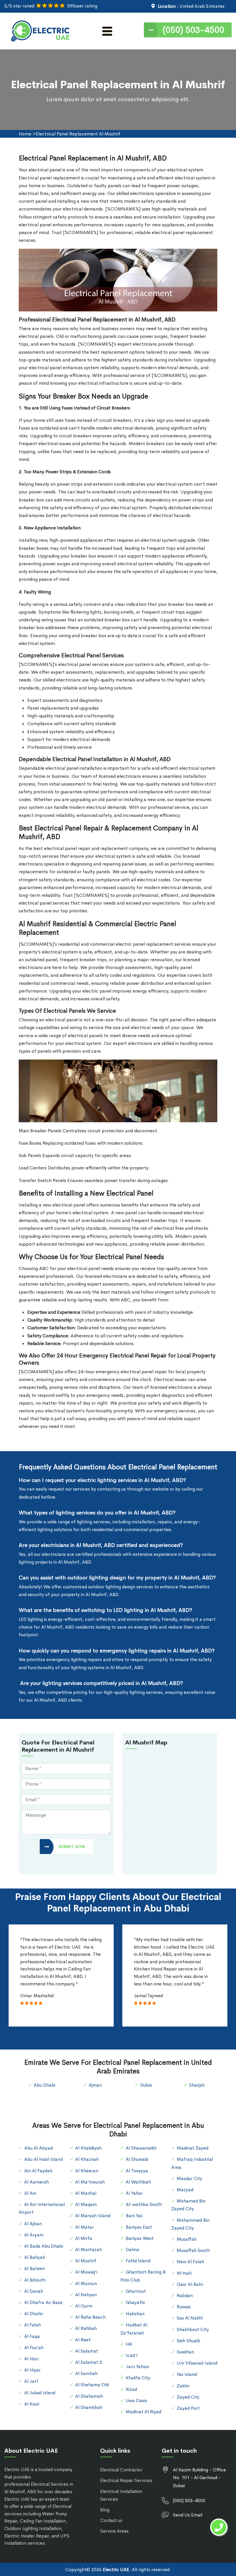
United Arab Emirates (202, 6)
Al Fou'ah (34, 2348)
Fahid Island (138, 2261)
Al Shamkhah (89, 2407)
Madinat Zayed (193, 2148)
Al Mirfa (84, 2238)
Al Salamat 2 (88, 2362)
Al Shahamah (89, 2396)
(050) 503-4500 (193, 30)
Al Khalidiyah (88, 2148)
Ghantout (136, 2291)
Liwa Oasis (136, 2400)
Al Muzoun (86, 2283)
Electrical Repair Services (126, 2480)
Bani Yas (134, 2216)
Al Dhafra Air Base (43, 2302)
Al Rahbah (86, 2328)
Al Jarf (31, 2381)
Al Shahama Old (92, 2385)
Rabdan (185, 2296)
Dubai (146, 2085)
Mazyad (185, 2190)
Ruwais (184, 2307)
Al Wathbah (138, 2182)
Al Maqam (86, 2204)
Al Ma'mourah (90, 2182)
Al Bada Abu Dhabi (44, 2246)
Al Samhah (86, 2373)
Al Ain (30, 2193)
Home (25, 134)
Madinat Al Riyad (143, 2412)
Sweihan (185, 2352)
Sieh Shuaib (189, 2341)
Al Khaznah (87, 2159)
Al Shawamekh (141, 2148)
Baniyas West (140, 2238)
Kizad (131, 2389)
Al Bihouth (35, 2280)
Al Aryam (34, 2235)
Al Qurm (84, 2306)
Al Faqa (32, 2336)
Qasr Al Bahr (190, 2284)
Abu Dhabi (44, 2085)
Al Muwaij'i (86, 2272)
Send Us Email (188, 2515)
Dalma (133, 2250)
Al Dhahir (34, 2314)
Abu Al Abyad (38, 2148)
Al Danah (34, 2291)
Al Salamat (87, 2351)
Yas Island (187, 2374)
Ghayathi (135, 2302)
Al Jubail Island (40, 2393)
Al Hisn (31, 2359)
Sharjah (197, 2085)
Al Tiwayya (137, 2171)
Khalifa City (138, 2378)
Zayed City (188, 2397)
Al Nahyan (86, 2295)
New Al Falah (190, 2262)
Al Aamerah (37, 2182)
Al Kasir (32, 2404)
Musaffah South (193, 2250)
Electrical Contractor (121, 2470)
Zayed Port (188, 2408)
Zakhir (183, 2386)
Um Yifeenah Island (197, 2363)
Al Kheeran (87, 2171)
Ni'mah (184, 2273)
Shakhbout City (193, 2329)
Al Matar (84, 2227)
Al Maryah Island (93, 2216)
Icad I (132, 2355)
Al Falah (33, 2325)
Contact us (111, 2520)
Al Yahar (134, 2193)
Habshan (135, 2314)
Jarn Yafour (138, 2367)
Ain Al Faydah (38, 2171)
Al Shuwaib (137, 2159)
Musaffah (187, 2239)
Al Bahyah (35, 2257)
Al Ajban (33, 2224)
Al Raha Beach (90, 2317)
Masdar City (190, 2178)
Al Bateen (35, 2268)
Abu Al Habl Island (43, 2159)
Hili (129, 2344)
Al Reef (83, 2340)
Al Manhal (86, 2193)
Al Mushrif (86, 2261)
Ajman (95, 2085)
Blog (105, 2510)
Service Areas (114, 2531)
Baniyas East (139, 2227)
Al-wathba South (144, 2204)
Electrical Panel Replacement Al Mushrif (78, 134)
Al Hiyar (32, 2370)
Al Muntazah (88, 2250)
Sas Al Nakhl (190, 2318)
